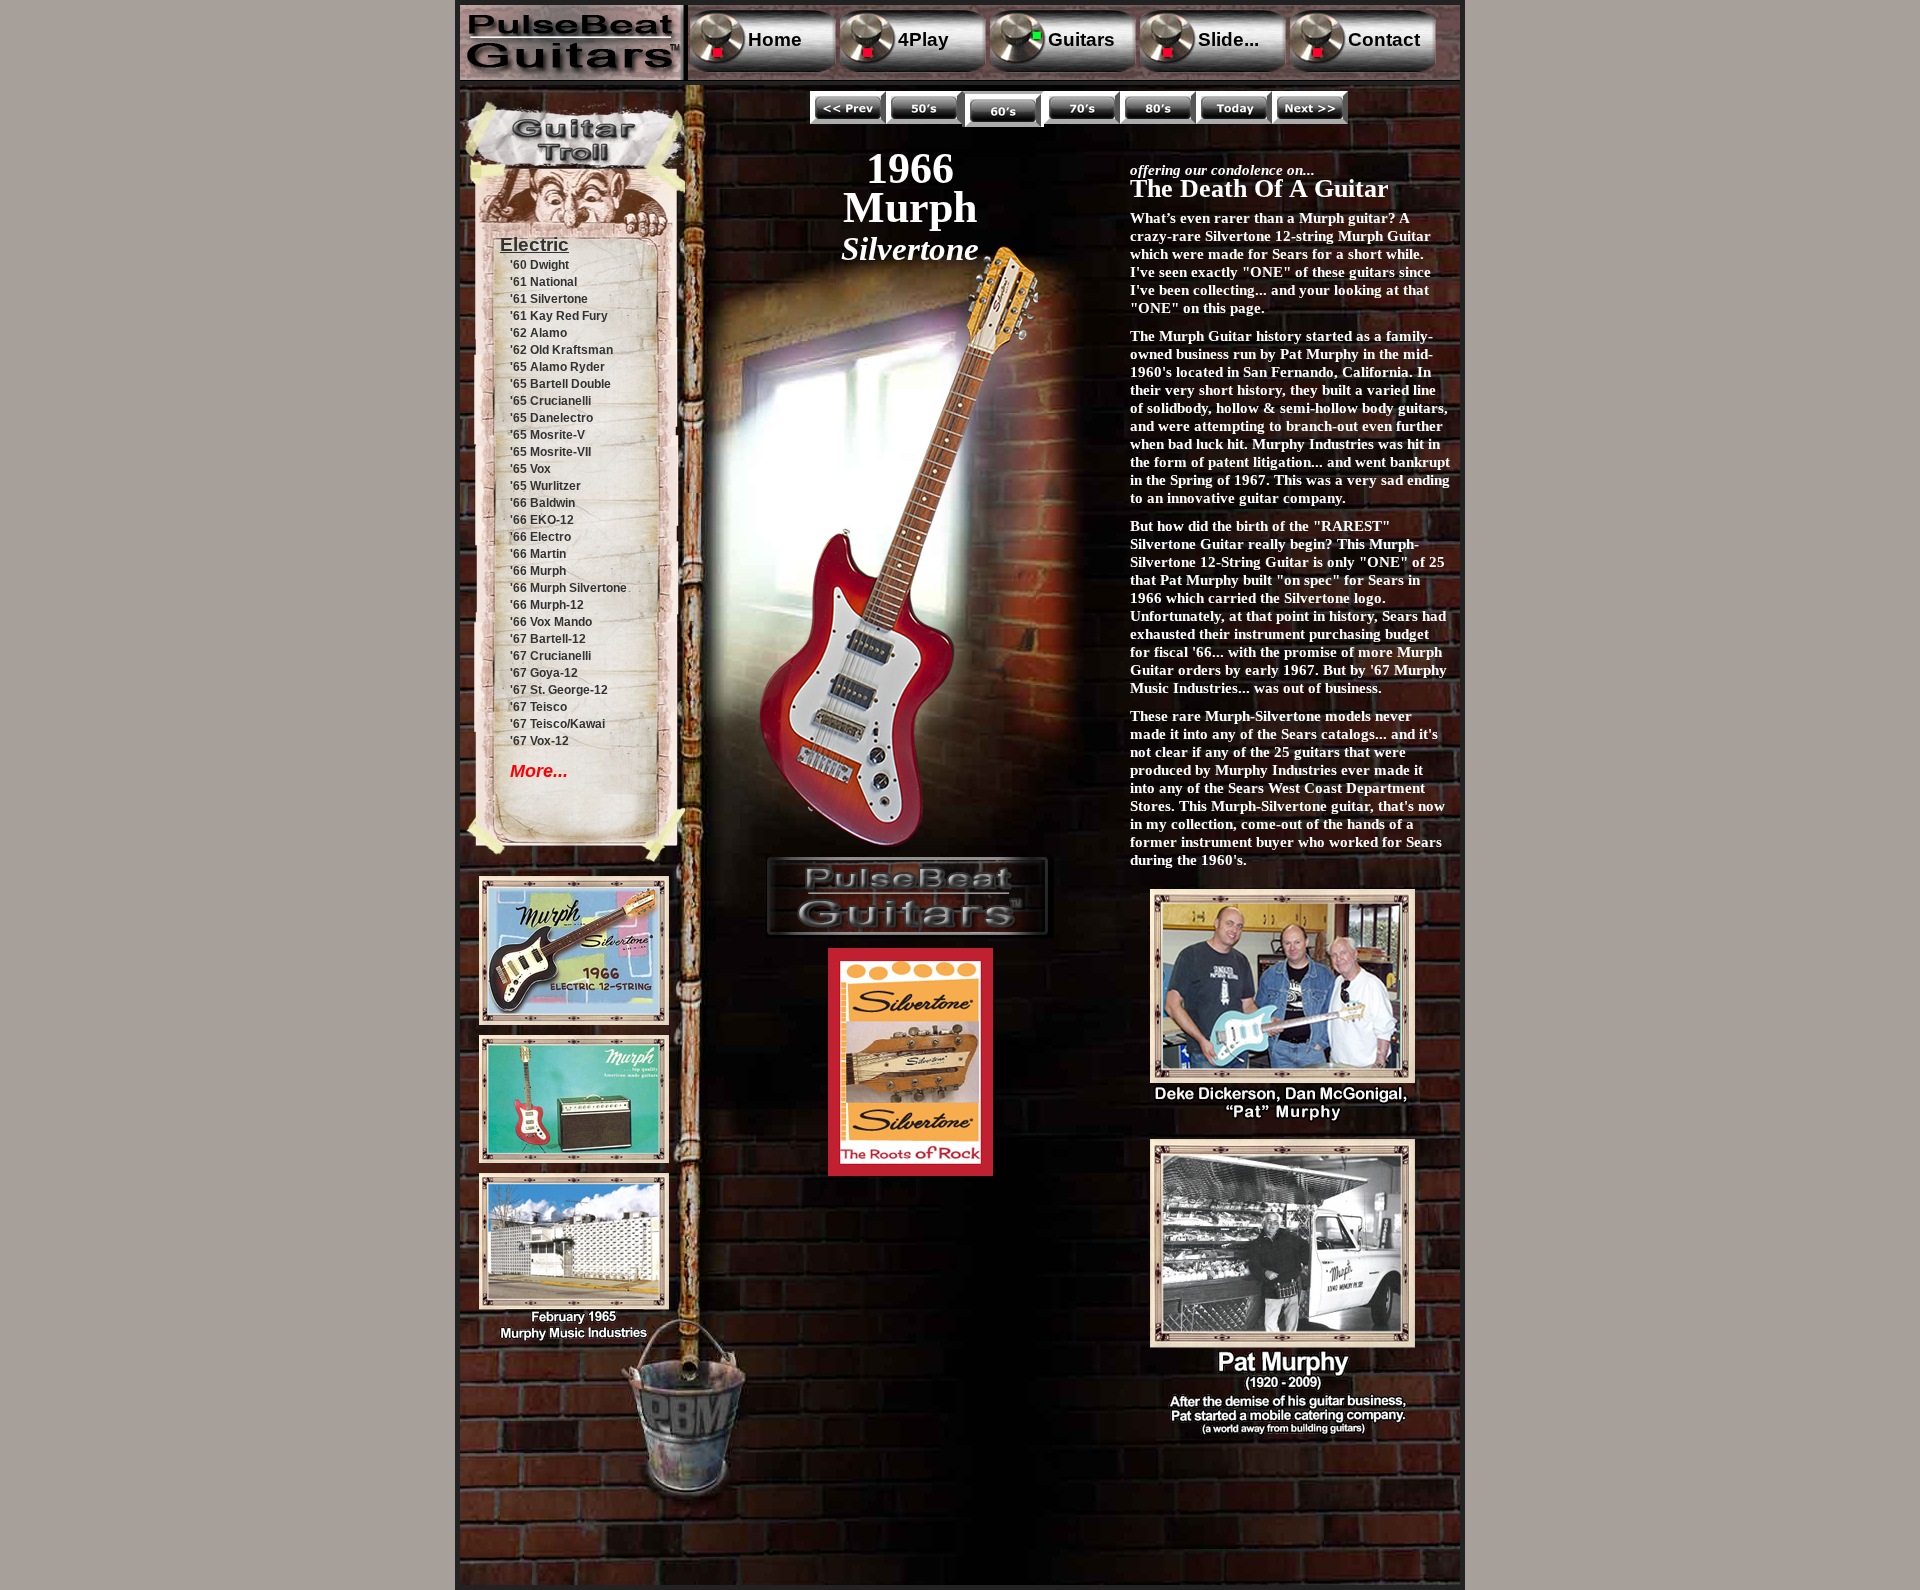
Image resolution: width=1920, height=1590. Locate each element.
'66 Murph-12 (547, 605)
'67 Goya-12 (544, 673)
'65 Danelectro (551, 418)
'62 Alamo (538, 333)
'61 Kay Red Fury (559, 316)
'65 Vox (530, 469)
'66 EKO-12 (542, 520)
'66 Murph (538, 571)
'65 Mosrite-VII (550, 452)
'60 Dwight (539, 265)
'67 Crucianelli (550, 656)
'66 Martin (538, 554)
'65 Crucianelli (550, 401)
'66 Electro (540, 537)
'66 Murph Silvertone (568, 588)
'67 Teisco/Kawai (557, 724)
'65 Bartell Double (560, 384)
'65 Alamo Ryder (557, 367)
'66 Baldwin (542, 503)
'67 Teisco (538, 707)
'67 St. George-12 (559, 690)
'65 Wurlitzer (545, 486)
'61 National (543, 282)
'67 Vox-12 (539, 741)
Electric (534, 244)
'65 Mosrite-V (547, 435)
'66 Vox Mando (551, 622)
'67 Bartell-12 (548, 639)
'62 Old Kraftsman (561, 350)
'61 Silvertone (549, 299)
